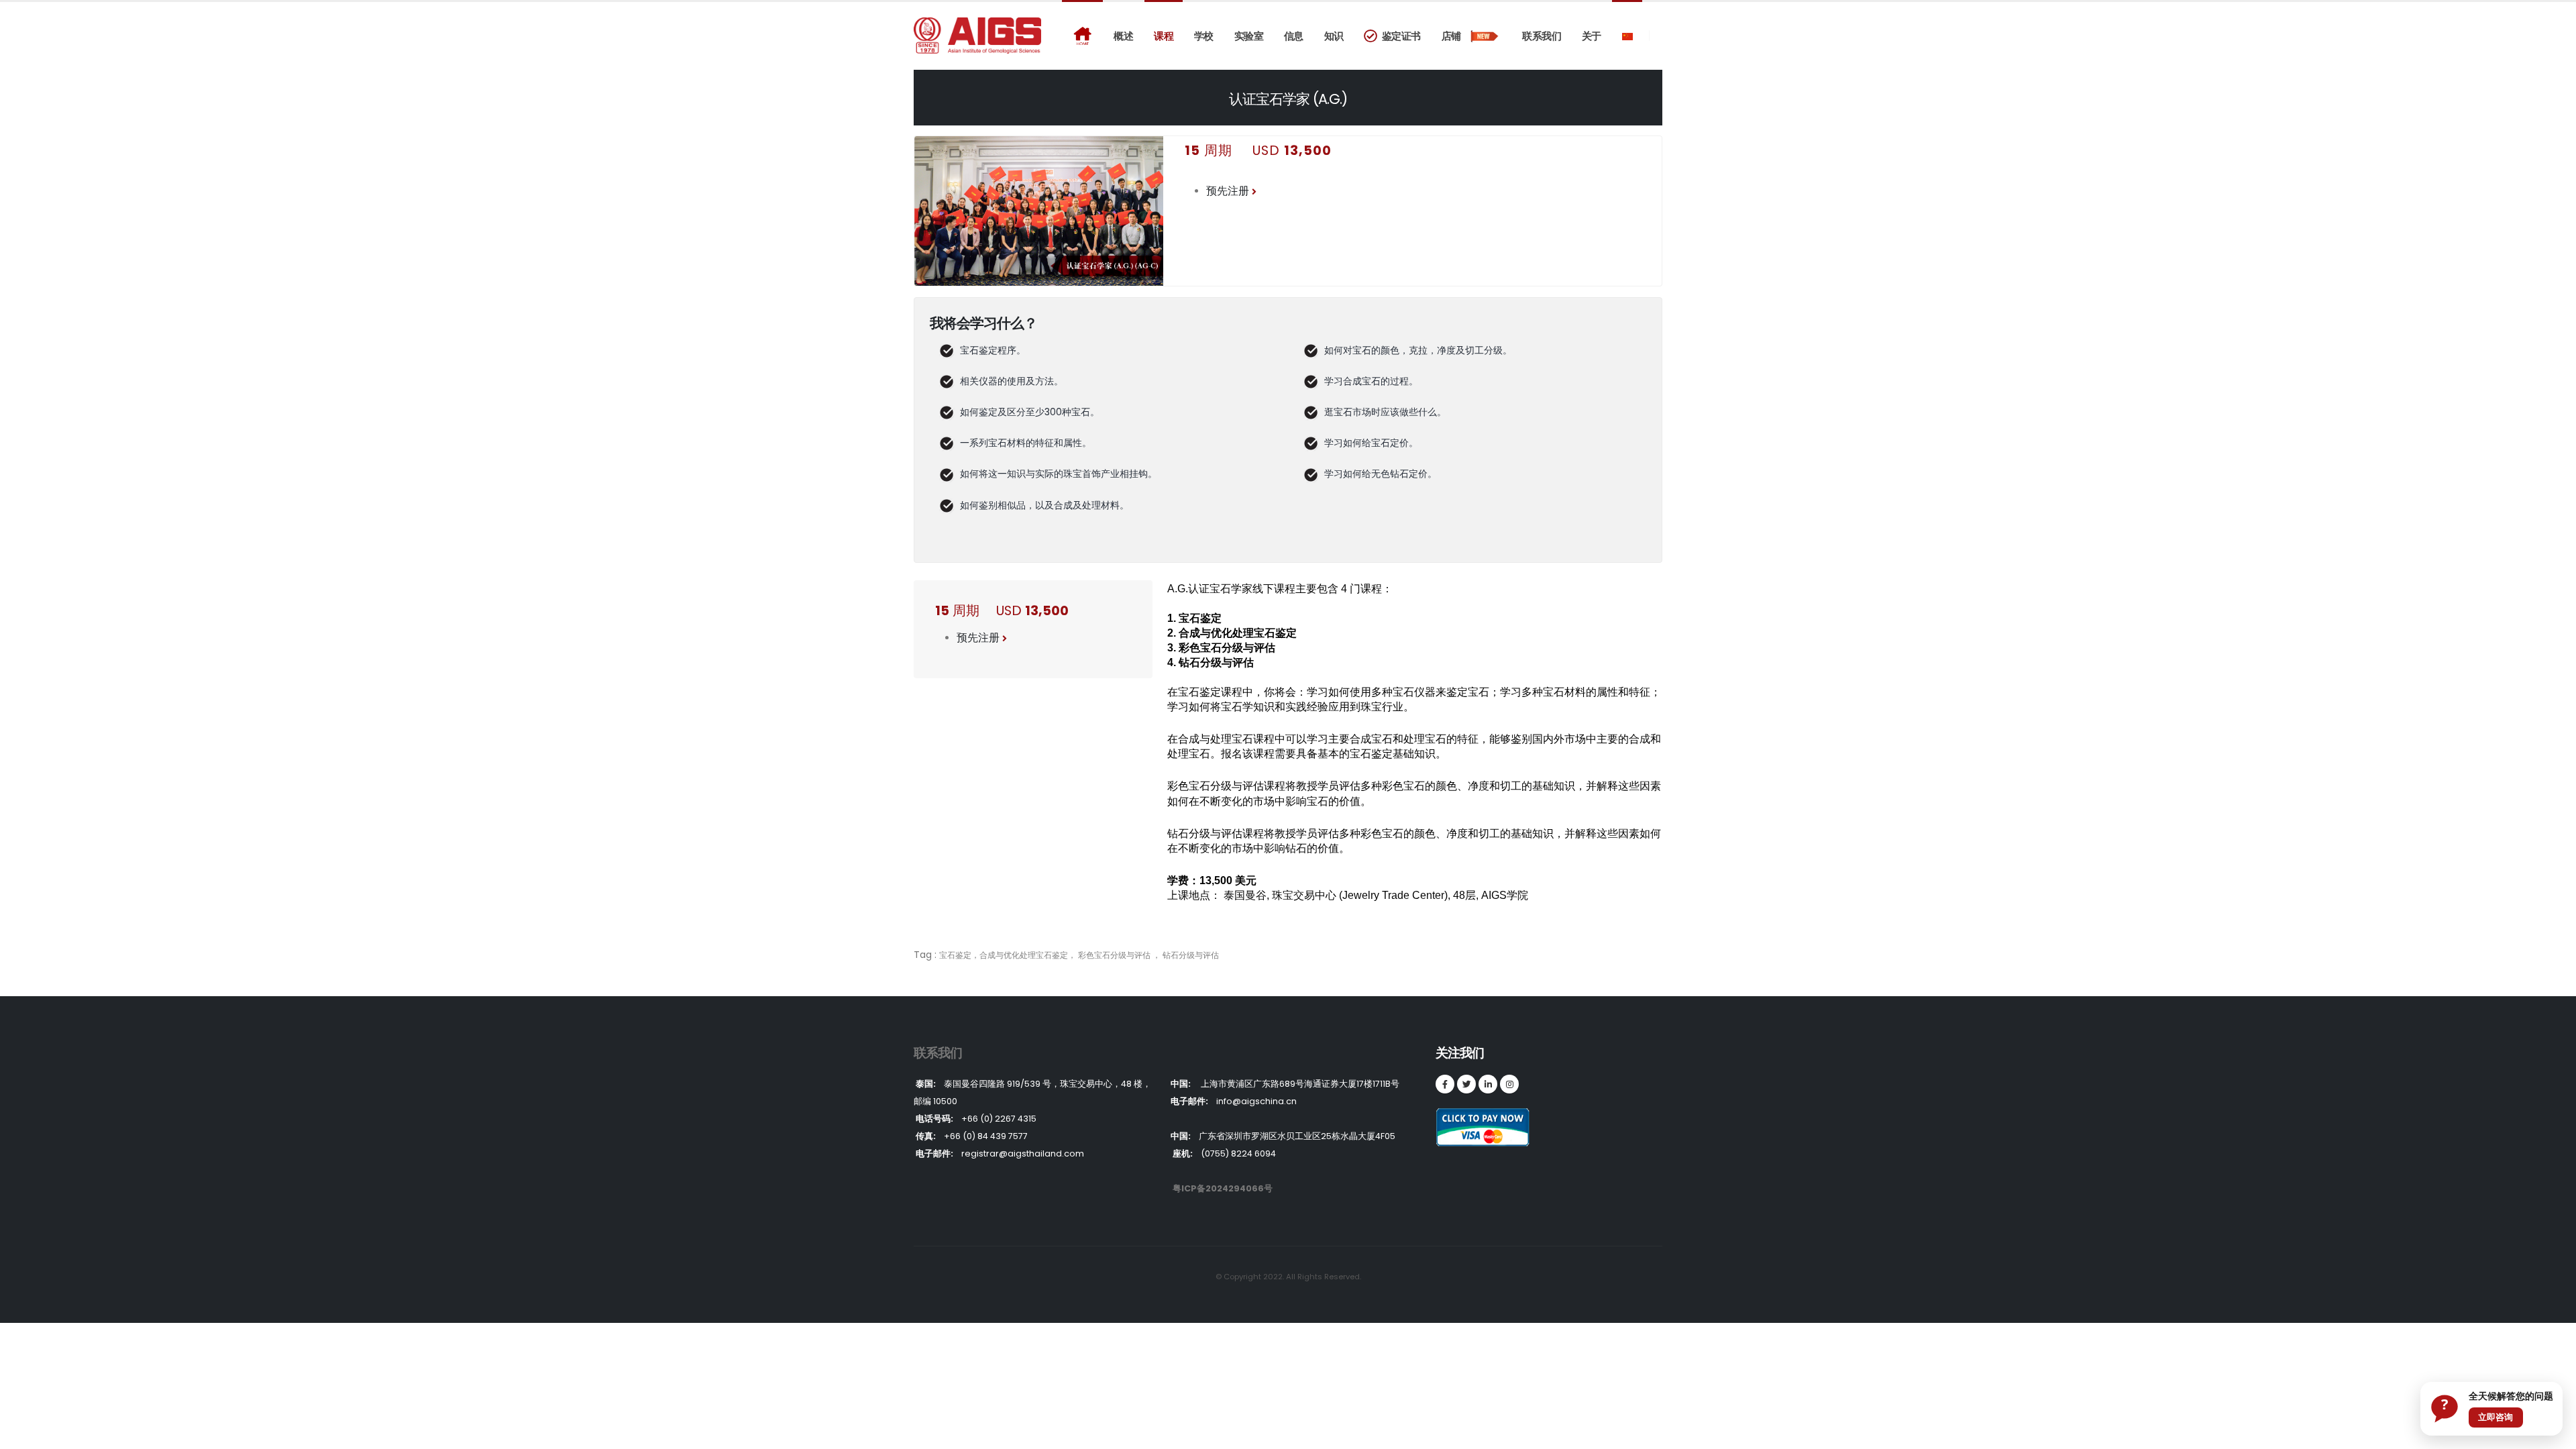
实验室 (1249, 36)
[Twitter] (1466, 1084)
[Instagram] (1509, 1084)
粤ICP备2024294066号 (1223, 1188)
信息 (1294, 36)
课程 (1164, 36)
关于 (1592, 36)
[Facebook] (1445, 1084)
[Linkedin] (1488, 1084)
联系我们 (1542, 36)
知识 (1334, 36)
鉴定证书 (1399, 36)
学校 (1204, 36)
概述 (1123, 36)
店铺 (1455, 36)
